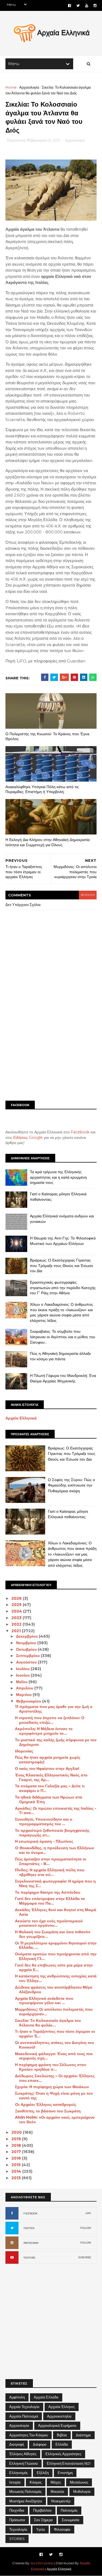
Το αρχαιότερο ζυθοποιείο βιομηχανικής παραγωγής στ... (52, 1833)
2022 (17, 1624)
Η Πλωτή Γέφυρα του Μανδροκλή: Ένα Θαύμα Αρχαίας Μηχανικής (63, 1378)
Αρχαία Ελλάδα (46, 2397)
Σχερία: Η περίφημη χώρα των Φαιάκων (52, 2087)
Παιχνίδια (17, 2510)
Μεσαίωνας (79, 2482)
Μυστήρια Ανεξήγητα (26, 2501)
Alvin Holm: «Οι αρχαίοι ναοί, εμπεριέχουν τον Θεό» (55, 2120)
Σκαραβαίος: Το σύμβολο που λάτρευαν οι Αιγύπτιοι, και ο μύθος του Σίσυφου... (63, 1337)
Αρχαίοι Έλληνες (62, 2407)
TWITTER (29, 2228)
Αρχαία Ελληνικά (21, 1418)
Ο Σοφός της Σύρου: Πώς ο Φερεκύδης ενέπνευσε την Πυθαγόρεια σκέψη (71, 1485)
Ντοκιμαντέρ (61, 2501)
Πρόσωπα (17, 2520)
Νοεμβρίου (27, 1643)
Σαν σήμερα (43, 2520)
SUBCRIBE (85, 2257)
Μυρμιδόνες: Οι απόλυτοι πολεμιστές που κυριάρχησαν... (54, 2012)
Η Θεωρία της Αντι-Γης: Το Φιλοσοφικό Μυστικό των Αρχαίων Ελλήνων (63, 1241)
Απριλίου (25, 1688)
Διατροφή (17, 2444)
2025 (17, 1605)
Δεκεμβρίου (27, 1636)
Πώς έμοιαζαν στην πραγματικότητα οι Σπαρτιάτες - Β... (51, 1861)
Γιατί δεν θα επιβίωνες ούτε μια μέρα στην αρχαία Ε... (54, 1967)
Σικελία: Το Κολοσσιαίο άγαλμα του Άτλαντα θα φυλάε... (48, 2023)
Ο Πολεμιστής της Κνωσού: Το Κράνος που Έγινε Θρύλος (47, 736)
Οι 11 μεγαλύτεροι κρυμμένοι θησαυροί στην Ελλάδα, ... (56, 1945)
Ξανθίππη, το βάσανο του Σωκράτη (48, 2111)
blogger (88, 895)
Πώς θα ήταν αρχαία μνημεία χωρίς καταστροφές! (48, 1760)
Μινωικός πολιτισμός (25, 2491)
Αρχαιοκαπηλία (59, 2416)
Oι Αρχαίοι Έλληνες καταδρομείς (46, 2104)
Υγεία (41, 2529)
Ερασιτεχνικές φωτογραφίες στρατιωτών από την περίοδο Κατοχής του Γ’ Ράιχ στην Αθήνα (63, 1288)
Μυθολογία (82, 2491)
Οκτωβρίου (27, 1649)
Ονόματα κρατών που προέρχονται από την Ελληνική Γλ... (56, 1956)
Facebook (80, 1132)
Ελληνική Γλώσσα (24, 2463)
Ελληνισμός (18, 2473)
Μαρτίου (24, 1695)
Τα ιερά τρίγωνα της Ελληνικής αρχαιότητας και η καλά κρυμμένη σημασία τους (58, 1177)
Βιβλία (62, 2435)
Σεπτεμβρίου (28, 1656)
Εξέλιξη (43, 2473)
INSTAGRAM (31, 2243)
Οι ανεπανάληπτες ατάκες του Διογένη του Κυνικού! (54, 2045)
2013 (17, 2178)
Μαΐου (22, 1682)
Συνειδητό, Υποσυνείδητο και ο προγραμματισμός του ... (44, 1822)
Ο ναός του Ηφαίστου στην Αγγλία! (47, 1769)
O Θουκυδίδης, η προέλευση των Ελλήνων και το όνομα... (55, 1850)
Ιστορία (15, 2482)
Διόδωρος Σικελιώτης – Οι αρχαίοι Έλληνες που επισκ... (55, 2078)
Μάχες (56, 2482)
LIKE (88, 2213)
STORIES (17, 2539)
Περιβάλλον (42, 2510)
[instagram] (95, 6)
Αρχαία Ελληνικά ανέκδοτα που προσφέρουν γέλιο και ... (44, 2001)
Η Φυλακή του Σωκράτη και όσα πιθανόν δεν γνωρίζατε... (53, 1934)
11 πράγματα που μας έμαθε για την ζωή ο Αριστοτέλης (54, 1709)
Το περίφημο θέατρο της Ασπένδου (48, 1892)
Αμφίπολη (17, 2397)
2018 (17, 2145)
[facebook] (69, 6)
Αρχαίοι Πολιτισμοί (24, 2416)
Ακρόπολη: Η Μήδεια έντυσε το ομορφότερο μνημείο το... (44, 1731)
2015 (17, 2165)
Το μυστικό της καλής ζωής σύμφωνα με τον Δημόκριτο (56, 1742)
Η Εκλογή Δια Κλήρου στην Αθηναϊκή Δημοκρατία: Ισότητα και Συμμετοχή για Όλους (48, 842)
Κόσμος (36, 2482)
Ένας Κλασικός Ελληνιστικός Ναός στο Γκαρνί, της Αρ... (51, 1777)
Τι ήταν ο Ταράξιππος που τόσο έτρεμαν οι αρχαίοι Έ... (55, 2034)
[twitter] (78, 6)
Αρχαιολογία (29, 87)
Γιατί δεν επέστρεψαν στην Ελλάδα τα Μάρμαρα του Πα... (50, 1901)
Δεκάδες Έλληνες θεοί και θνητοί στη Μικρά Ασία (56, 1912)
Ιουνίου (23, 1675)
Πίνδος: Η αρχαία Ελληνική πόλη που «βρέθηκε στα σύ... (50, 1872)
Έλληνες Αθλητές (23, 2454)
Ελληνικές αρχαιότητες (63, 2454)
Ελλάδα (62, 2444)
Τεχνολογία (18, 2529)
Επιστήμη (65, 2473)
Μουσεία (57, 2491)
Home (11, 87)
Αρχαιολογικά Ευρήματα (57, 2425)
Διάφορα (40, 2444)
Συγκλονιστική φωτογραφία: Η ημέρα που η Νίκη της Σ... (55, 1883)
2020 (17, 2132)
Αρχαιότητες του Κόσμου (29, 2435)
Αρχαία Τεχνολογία (24, 2407)
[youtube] (87, 6)
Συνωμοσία (71, 2520)
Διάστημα (83, 2435)
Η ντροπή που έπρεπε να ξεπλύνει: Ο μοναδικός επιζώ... (50, 1720)
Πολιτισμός (69, 2510)
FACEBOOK (30, 2213)
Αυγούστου (27, 1662)
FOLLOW (86, 2228)
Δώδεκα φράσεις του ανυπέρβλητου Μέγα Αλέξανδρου (54, 1990)
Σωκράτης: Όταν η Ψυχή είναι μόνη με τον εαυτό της (54, 2096)
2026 (17, 1598)
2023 (17, 1618)
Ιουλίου (23, 1669)
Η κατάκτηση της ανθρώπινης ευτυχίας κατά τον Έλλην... (56, 1978)
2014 (17, 2171)
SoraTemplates (42, 2563)
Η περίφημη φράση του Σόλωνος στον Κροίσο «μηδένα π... (51, 2067)
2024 (17, 1611)
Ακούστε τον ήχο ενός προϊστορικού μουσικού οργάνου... (49, 1923)
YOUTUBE (29, 2258)
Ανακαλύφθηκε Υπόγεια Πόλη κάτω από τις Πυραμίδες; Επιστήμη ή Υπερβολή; (42, 789)
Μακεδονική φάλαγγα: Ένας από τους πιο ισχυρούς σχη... (54, 2056)
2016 (17, 2158)
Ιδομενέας (24, 1751)
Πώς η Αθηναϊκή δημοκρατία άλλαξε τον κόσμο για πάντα (60, 1356)
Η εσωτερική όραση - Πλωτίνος (44, 1841)
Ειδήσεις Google (28, 1137)
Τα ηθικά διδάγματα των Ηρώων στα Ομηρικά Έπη (49, 1799)
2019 (17, 2139)
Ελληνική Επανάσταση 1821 (69, 2463)
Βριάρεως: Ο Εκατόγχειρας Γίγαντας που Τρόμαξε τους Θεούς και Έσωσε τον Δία (61, 1266)
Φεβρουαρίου (29, 1701)
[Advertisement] (51, 1041)
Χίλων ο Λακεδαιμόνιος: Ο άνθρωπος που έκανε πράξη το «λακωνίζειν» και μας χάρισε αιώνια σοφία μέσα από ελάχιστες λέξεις (61, 1312)
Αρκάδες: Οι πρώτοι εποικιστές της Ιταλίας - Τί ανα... (56, 1811)
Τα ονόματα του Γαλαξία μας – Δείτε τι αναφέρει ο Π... (50, 1788)
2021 (17, 1631)
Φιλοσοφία (62, 2529)
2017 (17, 2152)
